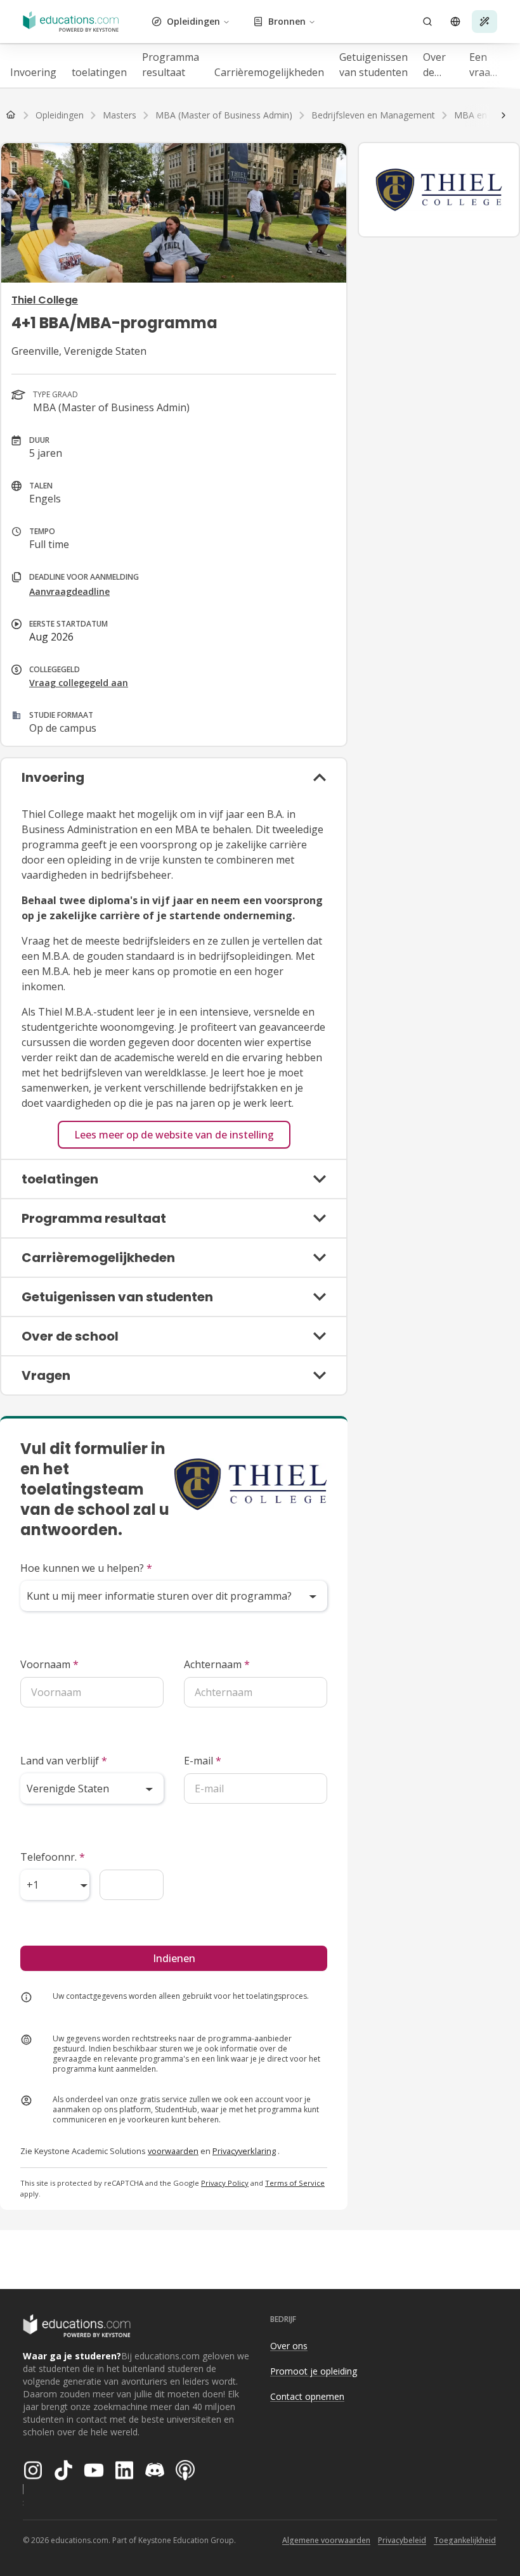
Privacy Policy (225, 2183)
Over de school (439, 65)
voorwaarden (173, 2151)
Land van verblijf (64, 1761)
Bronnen (287, 21)
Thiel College (45, 300)
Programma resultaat (171, 65)
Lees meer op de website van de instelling (174, 1135)
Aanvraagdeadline (69, 591)
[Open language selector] (455, 22)
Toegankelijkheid (465, 2540)
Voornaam (49, 1664)
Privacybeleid (402, 2540)
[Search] (427, 22)
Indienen (174, 1958)
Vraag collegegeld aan (79, 683)
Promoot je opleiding (314, 2371)
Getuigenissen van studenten (374, 65)
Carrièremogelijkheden (269, 72)
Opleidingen (193, 21)
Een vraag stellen (485, 65)
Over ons (289, 2346)
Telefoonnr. (53, 1857)
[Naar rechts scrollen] (504, 115)
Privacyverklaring (244, 2151)
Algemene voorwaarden (326, 2540)
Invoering (33, 72)
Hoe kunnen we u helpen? (86, 1568)
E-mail (203, 1761)
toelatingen (99, 72)
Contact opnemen (307, 2396)
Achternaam (217, 1664)
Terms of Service (295, 2183)
